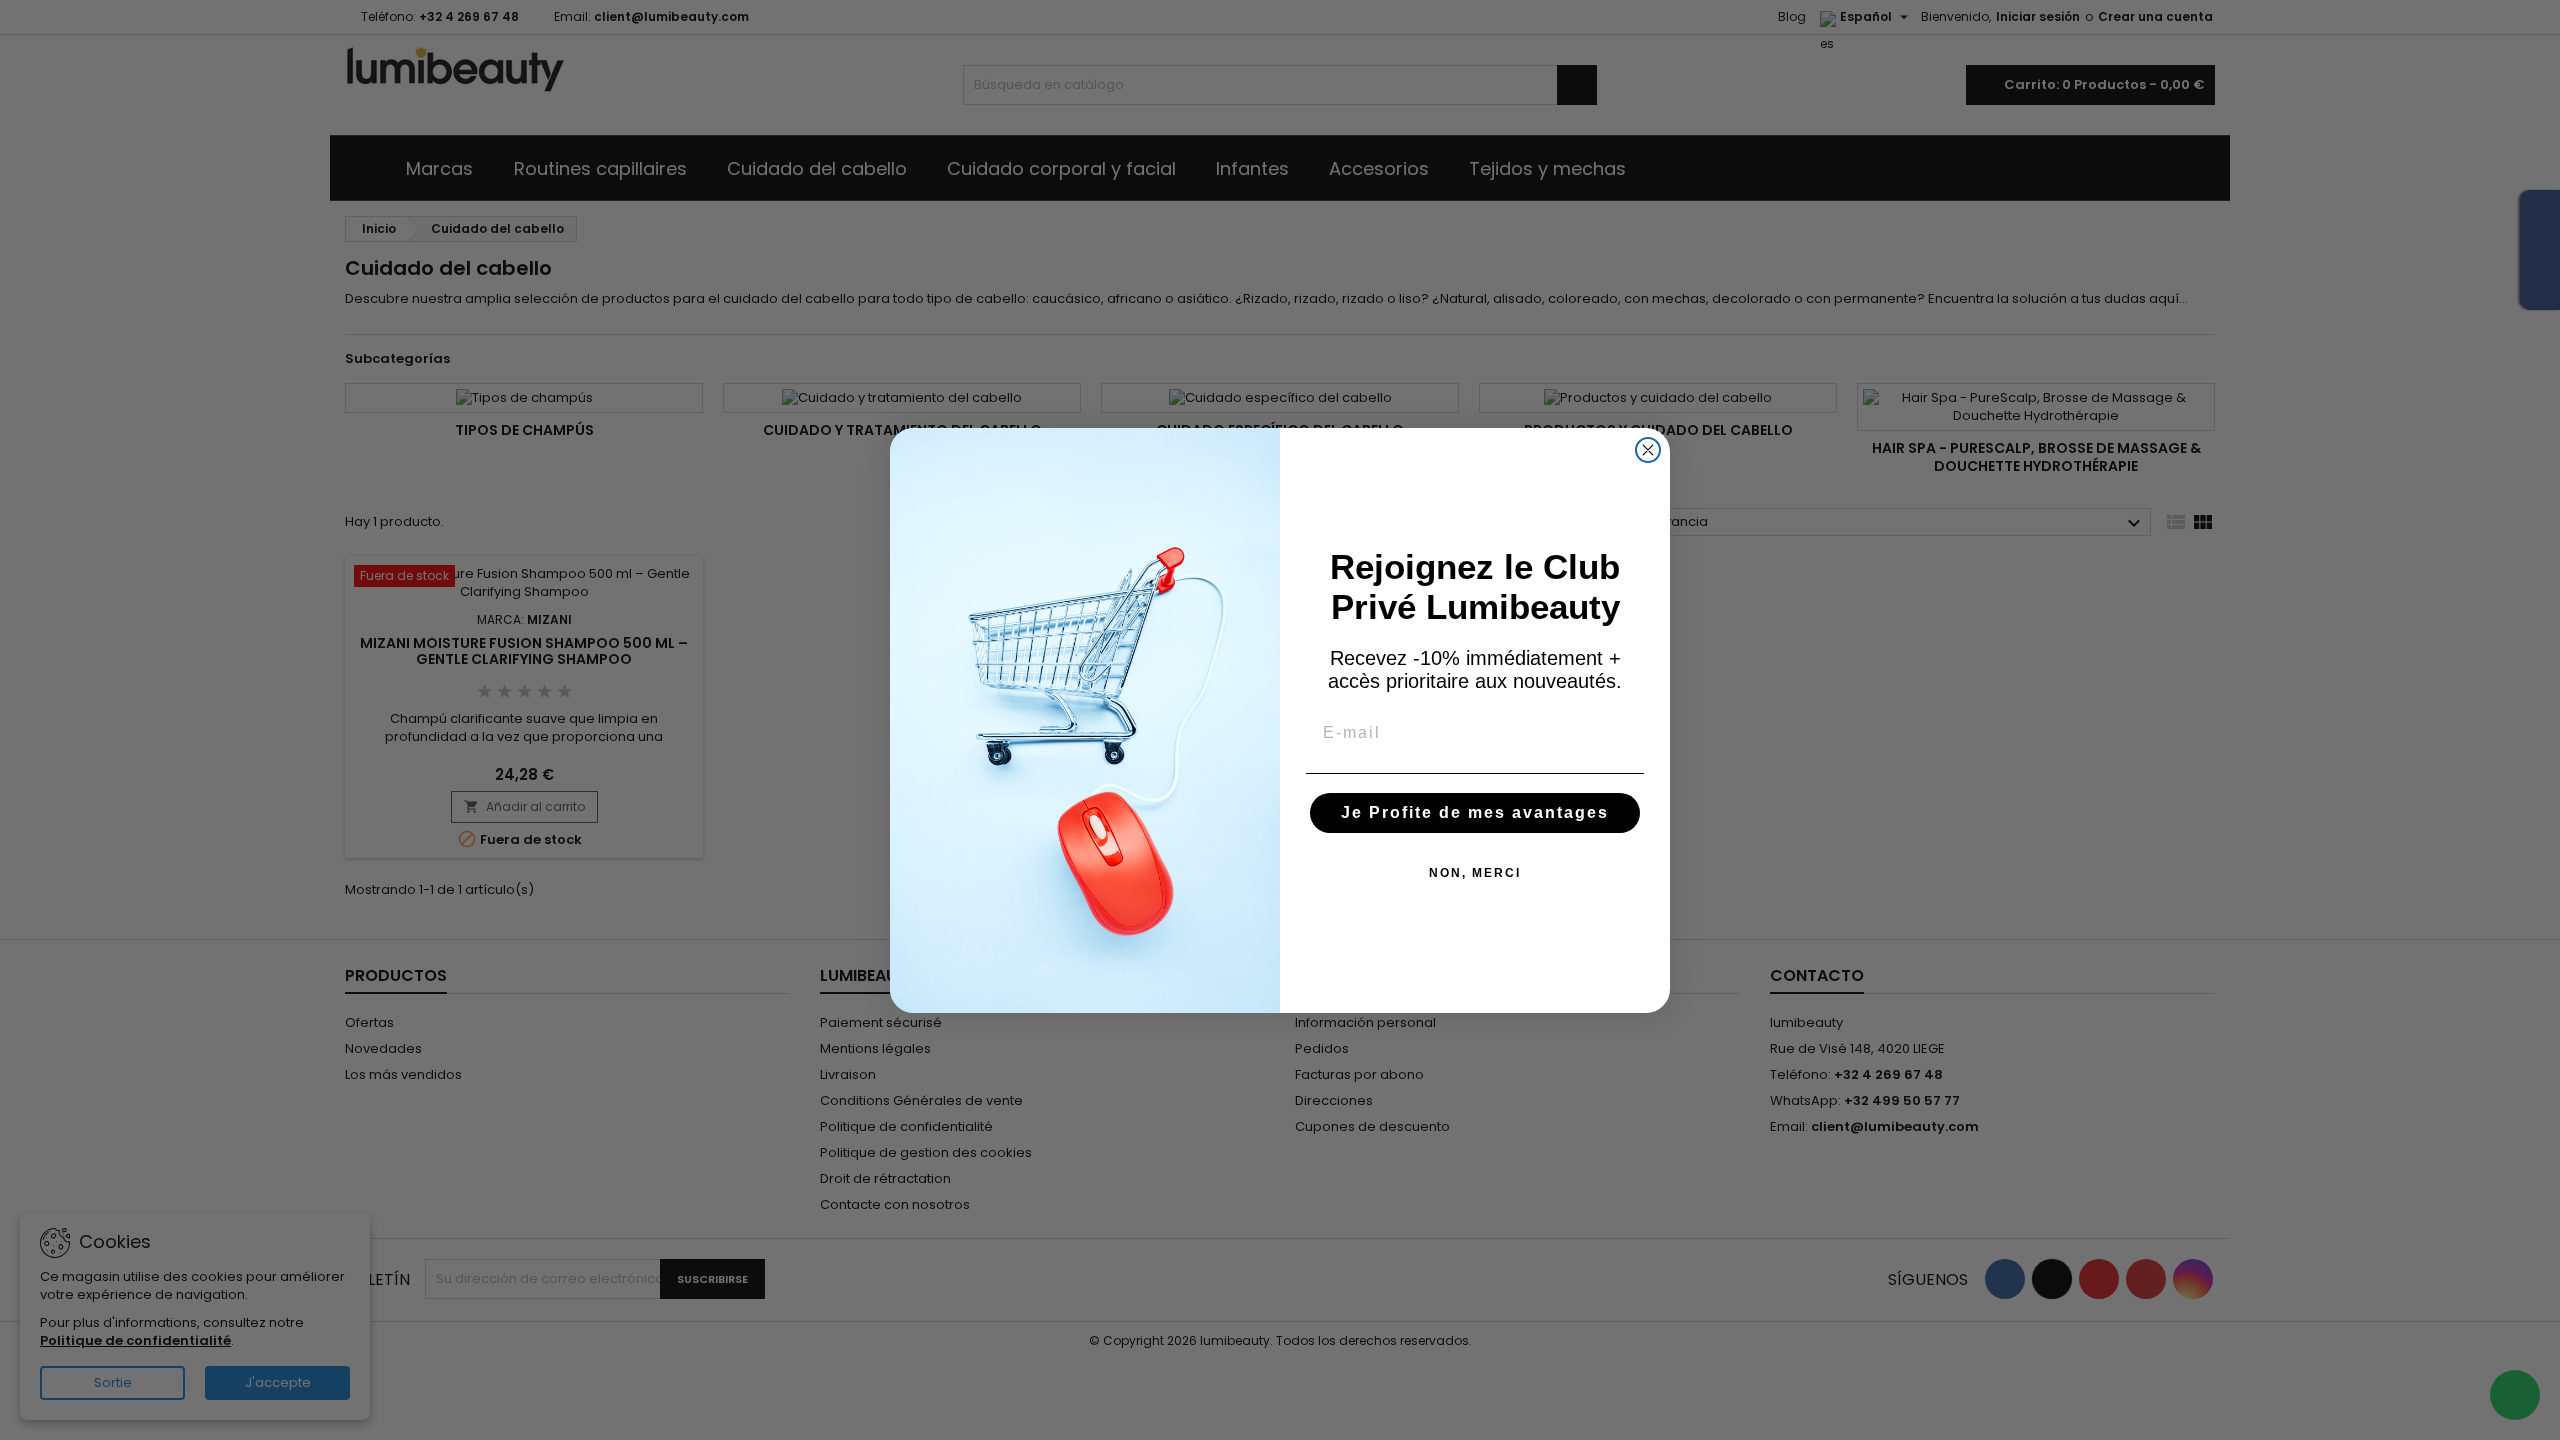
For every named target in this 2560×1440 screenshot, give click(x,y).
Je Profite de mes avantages (1475, 812)
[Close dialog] (1648, 450)
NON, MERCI (1475, 873)
